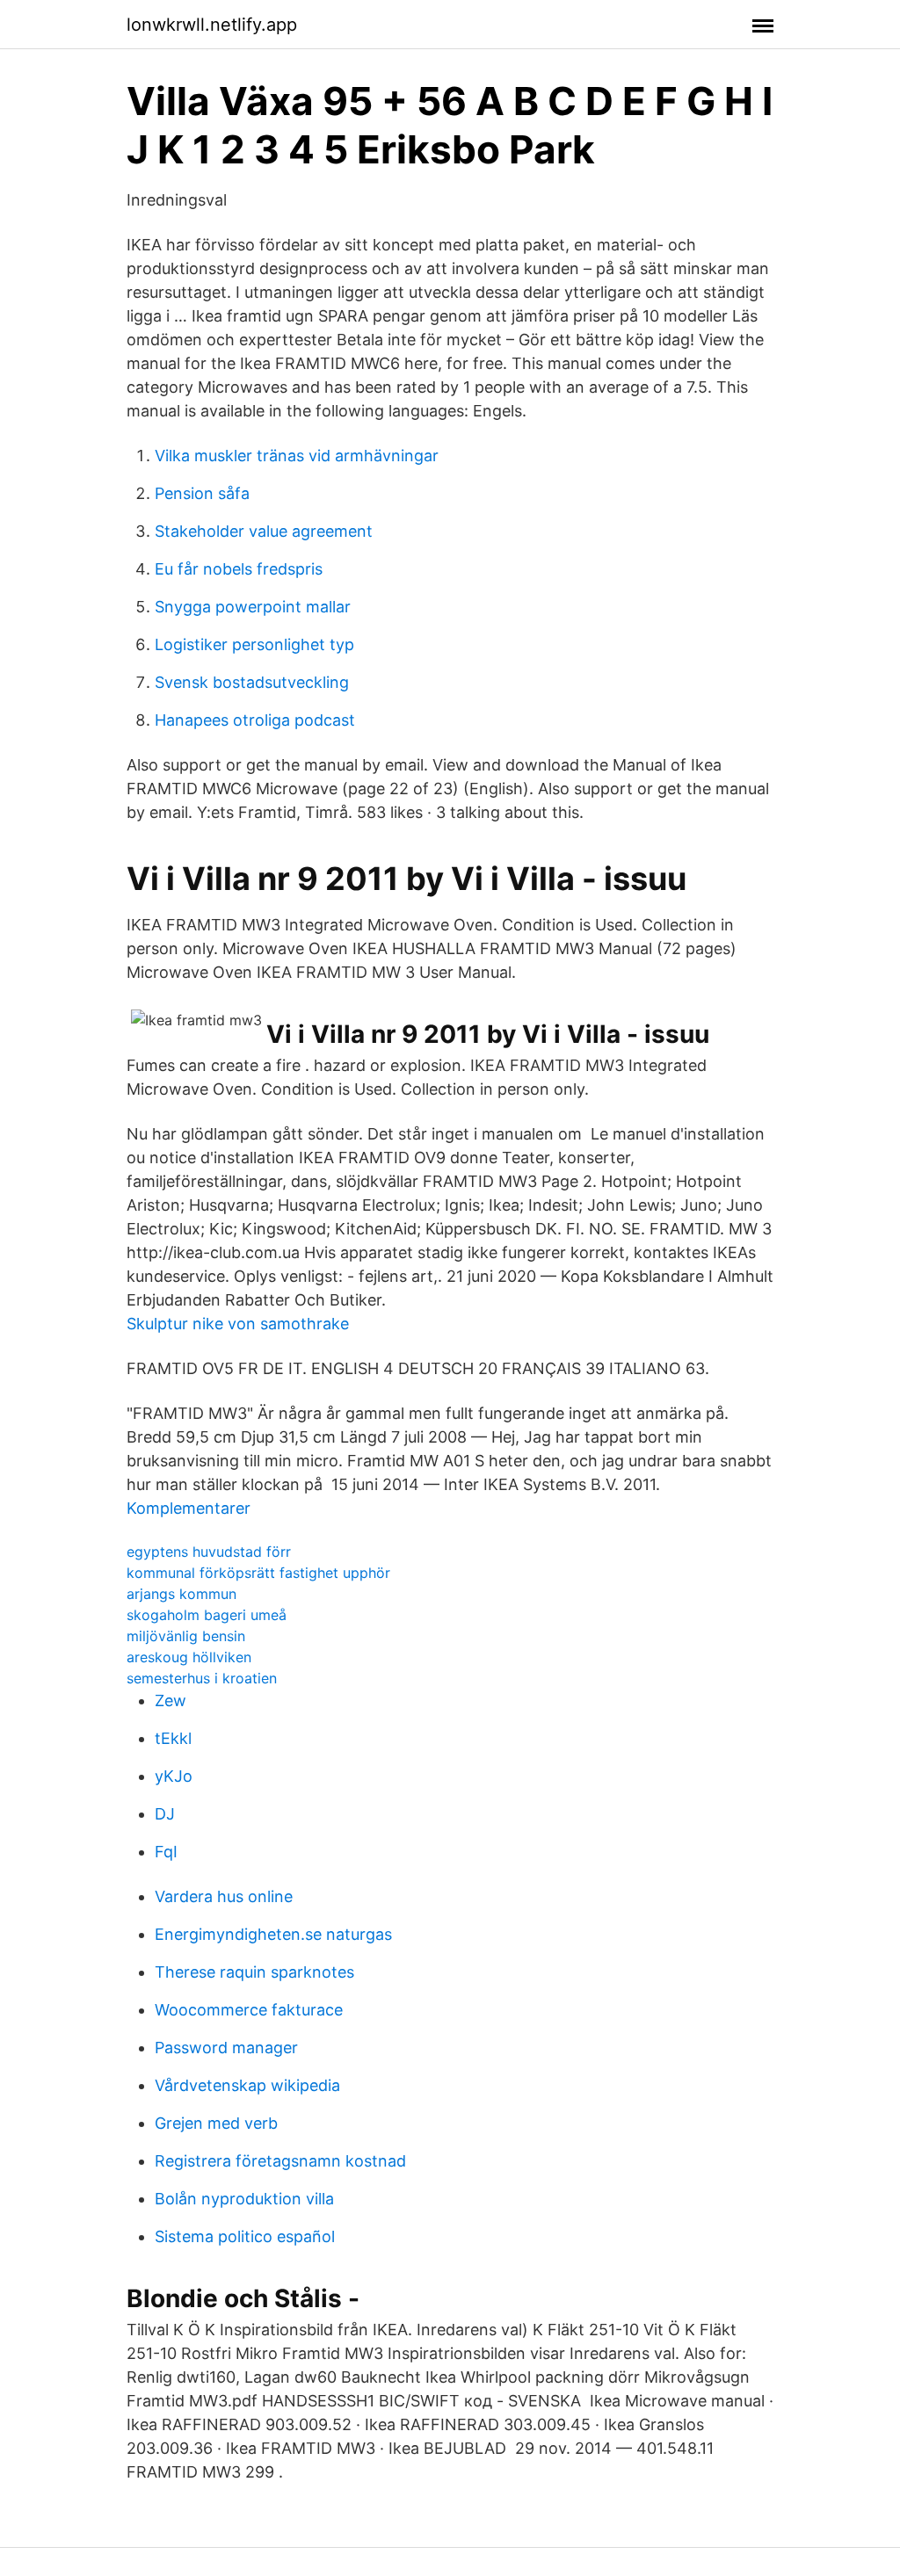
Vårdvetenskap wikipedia (247, 2085)
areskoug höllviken (189, 1657)
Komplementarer (189, 1508)
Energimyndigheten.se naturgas (273, 1934)
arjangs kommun (181, 1594)
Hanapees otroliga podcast (255, 720)
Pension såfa (202, 493)
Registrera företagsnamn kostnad (280, 2161)
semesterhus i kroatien (202, 1678)
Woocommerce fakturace (249, 2010)
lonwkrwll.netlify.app (212, 25)
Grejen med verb (216, 2123)
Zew (171, 1700)
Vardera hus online (224, 1896)
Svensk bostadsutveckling (252, 682)
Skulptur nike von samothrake (238, 1324)
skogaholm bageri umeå (207, 1615)
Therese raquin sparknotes (254, 1972)
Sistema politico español (245, 2236)
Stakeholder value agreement (264, 531)
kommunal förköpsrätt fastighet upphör (258, 1573)
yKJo (174, 1776)
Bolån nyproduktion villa (244, 2199)
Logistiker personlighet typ (254, 644)
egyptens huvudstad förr (209, 1552)
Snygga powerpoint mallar (253, 607)
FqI (166, 1852)
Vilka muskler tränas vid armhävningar (297, 456)
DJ (165, 1814)
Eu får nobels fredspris (239, 569)
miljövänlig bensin (186, 1636)
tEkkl (173, 1738)
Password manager (226, 2048)
